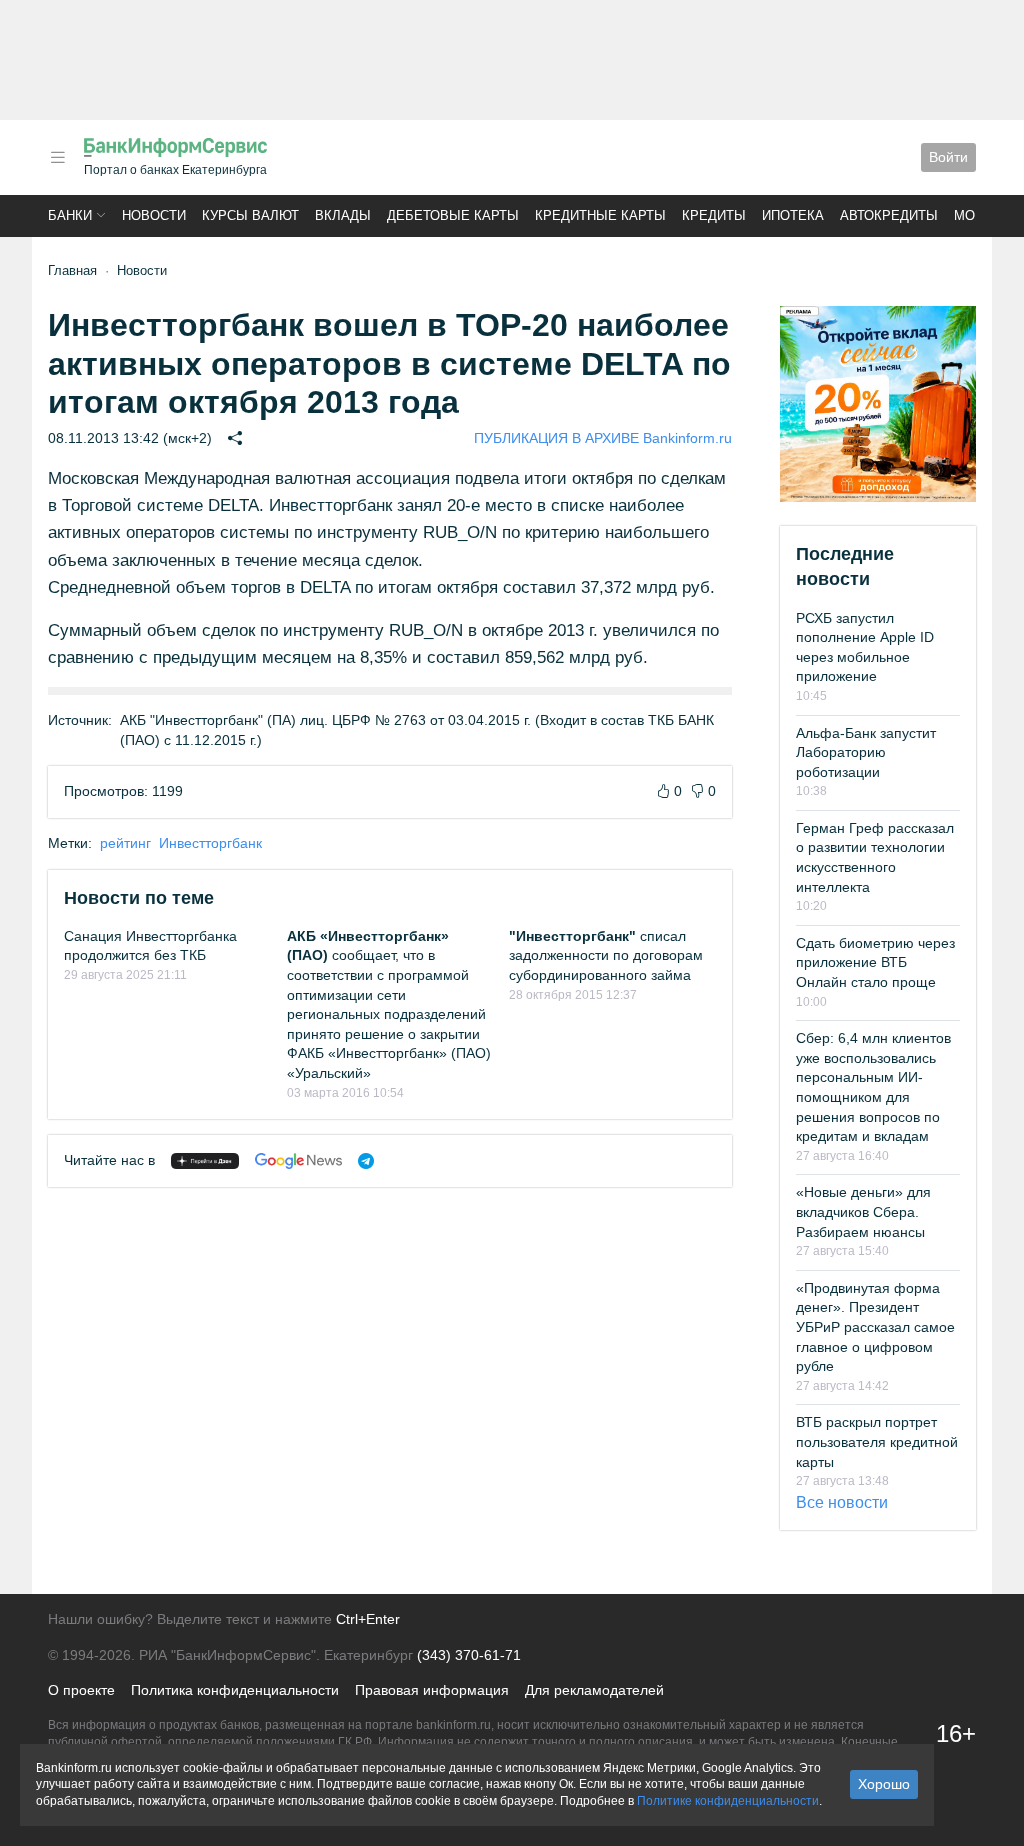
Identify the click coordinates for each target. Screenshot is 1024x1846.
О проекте (81, 1690)
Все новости (842, 1502)
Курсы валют (250, 215)
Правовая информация (432, 1690)
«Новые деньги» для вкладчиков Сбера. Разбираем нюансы (863, 1211)
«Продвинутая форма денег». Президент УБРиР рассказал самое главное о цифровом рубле (875, 1327)
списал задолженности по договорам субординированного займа (606, 955)
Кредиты (714, 215)
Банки (70, 215)
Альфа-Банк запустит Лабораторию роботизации (866, 752)
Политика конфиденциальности (235, 1690)
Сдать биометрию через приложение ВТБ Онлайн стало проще (875, 962)
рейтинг (125, 843)
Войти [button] (948, 157)
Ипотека (793, 215)
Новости (154, 215)
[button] (58, 157)
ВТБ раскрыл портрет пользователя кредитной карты (877, 1441)
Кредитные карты (600, 215)
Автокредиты (889, 215)
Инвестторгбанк (210, 843)
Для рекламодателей (594, 1690)
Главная (72, 270)
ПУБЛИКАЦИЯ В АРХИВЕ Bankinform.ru (603, 438)
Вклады (343, 215)
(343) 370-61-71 (469, 1655)
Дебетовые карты (453, 215)
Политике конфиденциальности (728, 1801)
